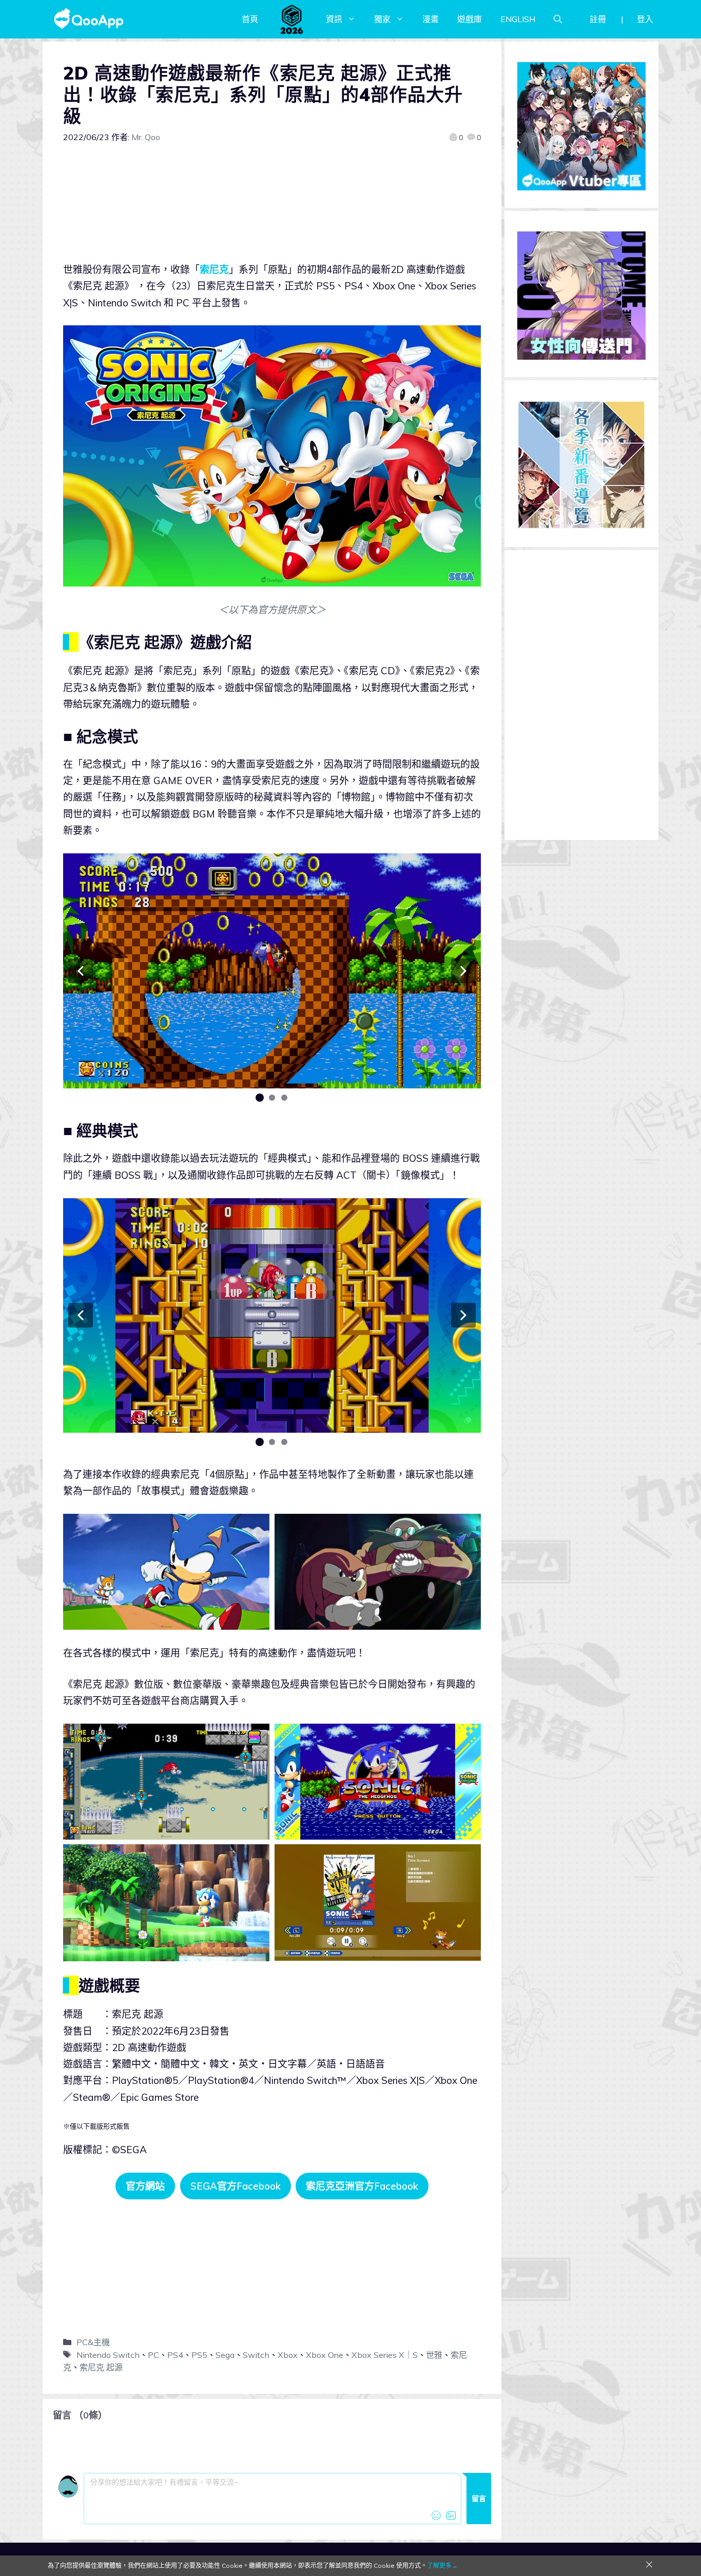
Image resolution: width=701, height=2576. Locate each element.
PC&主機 (93, 2342)
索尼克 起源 (101, 2367)
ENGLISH (518, 19)
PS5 (199, 2355)
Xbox (288, 2355)
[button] (81, 971)
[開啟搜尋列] (558, 19)
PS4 (175, 2355)
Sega (225, 2355)
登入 (645, 19)
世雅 (434, 2355)
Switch (256, 2355)
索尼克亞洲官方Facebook (362, 2186)
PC (153, 2355)
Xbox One (325, 2355)
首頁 (250, 19)
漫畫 (431, 19)
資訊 (334, 19)
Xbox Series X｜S (385, 2355)
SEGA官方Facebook (236, 2186)
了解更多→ (442, 2565)
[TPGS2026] (292, 19)
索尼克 (214, 269)
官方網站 (145, 2186)
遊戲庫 (470, 19)
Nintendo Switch (108, 2355)
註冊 (598, 19)
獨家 (382, 19)
